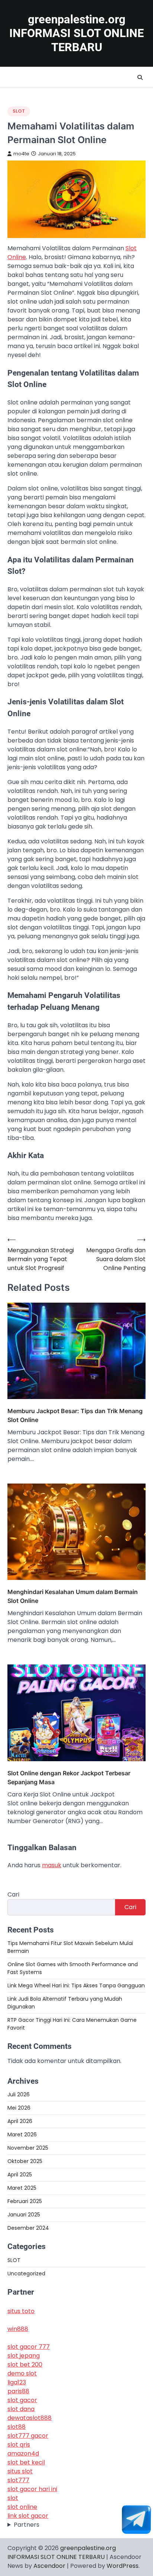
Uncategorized (26, 2274)
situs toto (21, 2311)
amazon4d (23, 2453)
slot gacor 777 (29, 2347)
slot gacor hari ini (32, 2489)
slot (13, 2498)
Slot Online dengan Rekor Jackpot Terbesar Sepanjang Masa (69, 1778)
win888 (18, 2329)
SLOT (19, 111)
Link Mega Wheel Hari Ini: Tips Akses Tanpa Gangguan (76, 1985)
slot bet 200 (25, 2365)
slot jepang (24, 2356)
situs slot (20, 2471)
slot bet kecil (26, 2462)
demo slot (22, 2373)
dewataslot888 (30, 2418)
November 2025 (28, 2148)
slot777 (18, 2480)
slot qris (19, 2445)
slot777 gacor (28, 2436)
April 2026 (20, 2121)
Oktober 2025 (25, 2161)
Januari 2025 (24, 2215)
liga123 (17, 2382)
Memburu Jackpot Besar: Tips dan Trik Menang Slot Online (75, 1415)
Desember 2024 (28, 2228)
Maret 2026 (22, 2134)
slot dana (21, 2409)
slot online (22, 2507)
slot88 (17, 2427)
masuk (52, 1865)
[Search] (140, 77)
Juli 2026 (19, 2094)
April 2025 (20, 2175)
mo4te (21, 154)
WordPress (123, 2566)
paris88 (18, 2391)
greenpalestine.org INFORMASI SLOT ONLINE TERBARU (76, 33)
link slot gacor (28, 2516)
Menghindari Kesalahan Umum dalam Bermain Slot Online (73, 1596)
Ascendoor (49, 2566)
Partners (27, 2525)
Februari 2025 (25, 2201)
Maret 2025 (22, 2188)
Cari (13, 1894)
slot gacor (22, 2400)
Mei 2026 (19, 2108)
